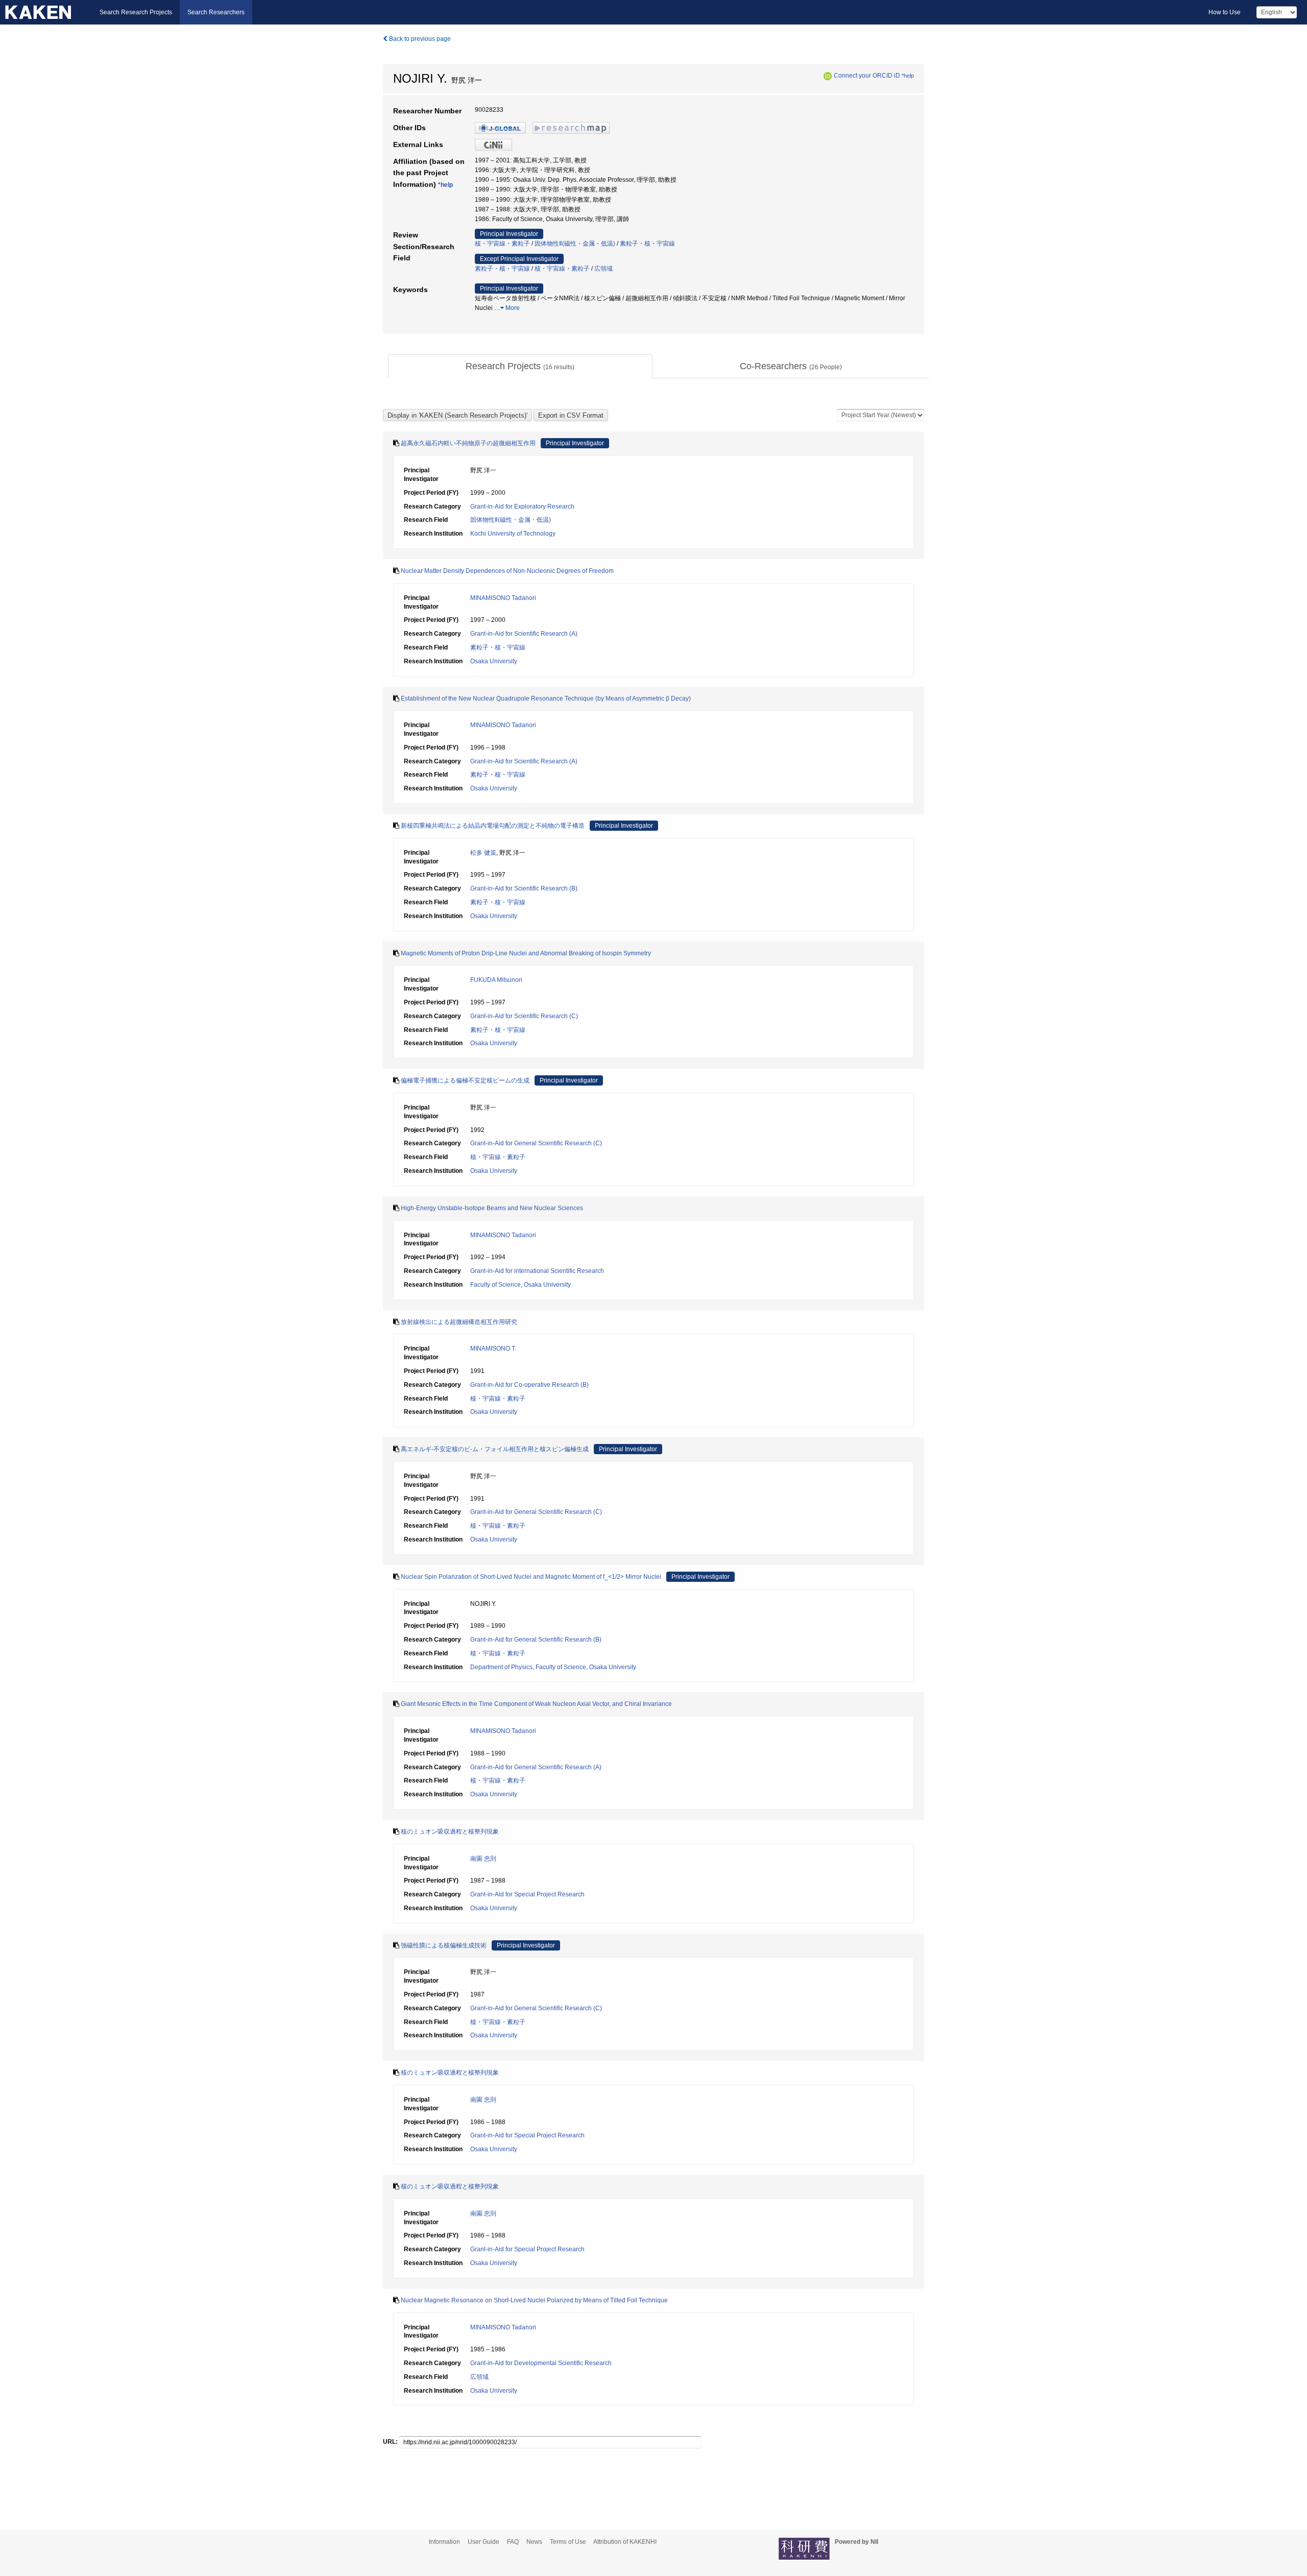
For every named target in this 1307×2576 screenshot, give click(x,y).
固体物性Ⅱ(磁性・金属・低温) (575, 244)
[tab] (520, 367)
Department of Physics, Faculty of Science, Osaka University (553, 1667)
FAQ (513, 2542)
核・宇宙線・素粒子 (502, 244)
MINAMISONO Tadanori (503, 598)
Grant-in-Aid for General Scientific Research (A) (536, 1767)
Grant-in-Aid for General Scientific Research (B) (536, 1640)
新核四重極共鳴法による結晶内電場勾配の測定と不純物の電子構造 (493, 826)
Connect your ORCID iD (867, 76)
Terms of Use (568, 2542)
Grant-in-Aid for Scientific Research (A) (524, 634)
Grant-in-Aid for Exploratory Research (522, 507)
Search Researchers (216, 12)
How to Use (1225, 12)
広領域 (603, 269)
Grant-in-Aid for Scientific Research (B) (524, 888)
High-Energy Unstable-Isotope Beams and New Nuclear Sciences (492, 1208)
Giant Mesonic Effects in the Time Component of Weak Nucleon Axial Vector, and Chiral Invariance (536, 1704)
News (534, 2542)
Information (444, 2542)
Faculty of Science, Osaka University (521, 1285)
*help (908, 76)
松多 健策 (483, 853)
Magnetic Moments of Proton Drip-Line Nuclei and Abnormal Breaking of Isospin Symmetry (526, 953)
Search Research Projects (136, 12)
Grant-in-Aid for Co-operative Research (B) (529, 1385)
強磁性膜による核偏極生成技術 (444, 1945)
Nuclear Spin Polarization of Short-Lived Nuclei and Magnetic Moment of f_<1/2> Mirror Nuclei (531, 1577)
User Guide (483, 2542)
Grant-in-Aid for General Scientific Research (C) (536, 1143)
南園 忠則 (483, 1859)
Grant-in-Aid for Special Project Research (527, 1894)
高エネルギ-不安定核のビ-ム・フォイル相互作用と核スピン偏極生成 (495, 1449)
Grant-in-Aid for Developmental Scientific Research (541, 2363)
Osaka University (494, 661)
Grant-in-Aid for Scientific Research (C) (524, 1016)
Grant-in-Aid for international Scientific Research (537, 1271)
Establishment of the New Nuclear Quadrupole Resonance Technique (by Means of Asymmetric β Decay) (546, 699)
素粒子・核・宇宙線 (647, 244)
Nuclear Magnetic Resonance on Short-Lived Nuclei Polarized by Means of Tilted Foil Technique (534, 2300)
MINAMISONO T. (493, 1349)
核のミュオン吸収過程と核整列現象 (450, 1832)
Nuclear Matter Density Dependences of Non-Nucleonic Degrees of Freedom (507, 571)
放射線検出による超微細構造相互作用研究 (459, 1322)
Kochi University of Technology (513, 534)
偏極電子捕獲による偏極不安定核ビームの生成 (465, 1080)
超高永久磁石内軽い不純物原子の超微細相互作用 (468, 443)
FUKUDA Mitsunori (496, 980)
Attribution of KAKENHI (625, 2542)
